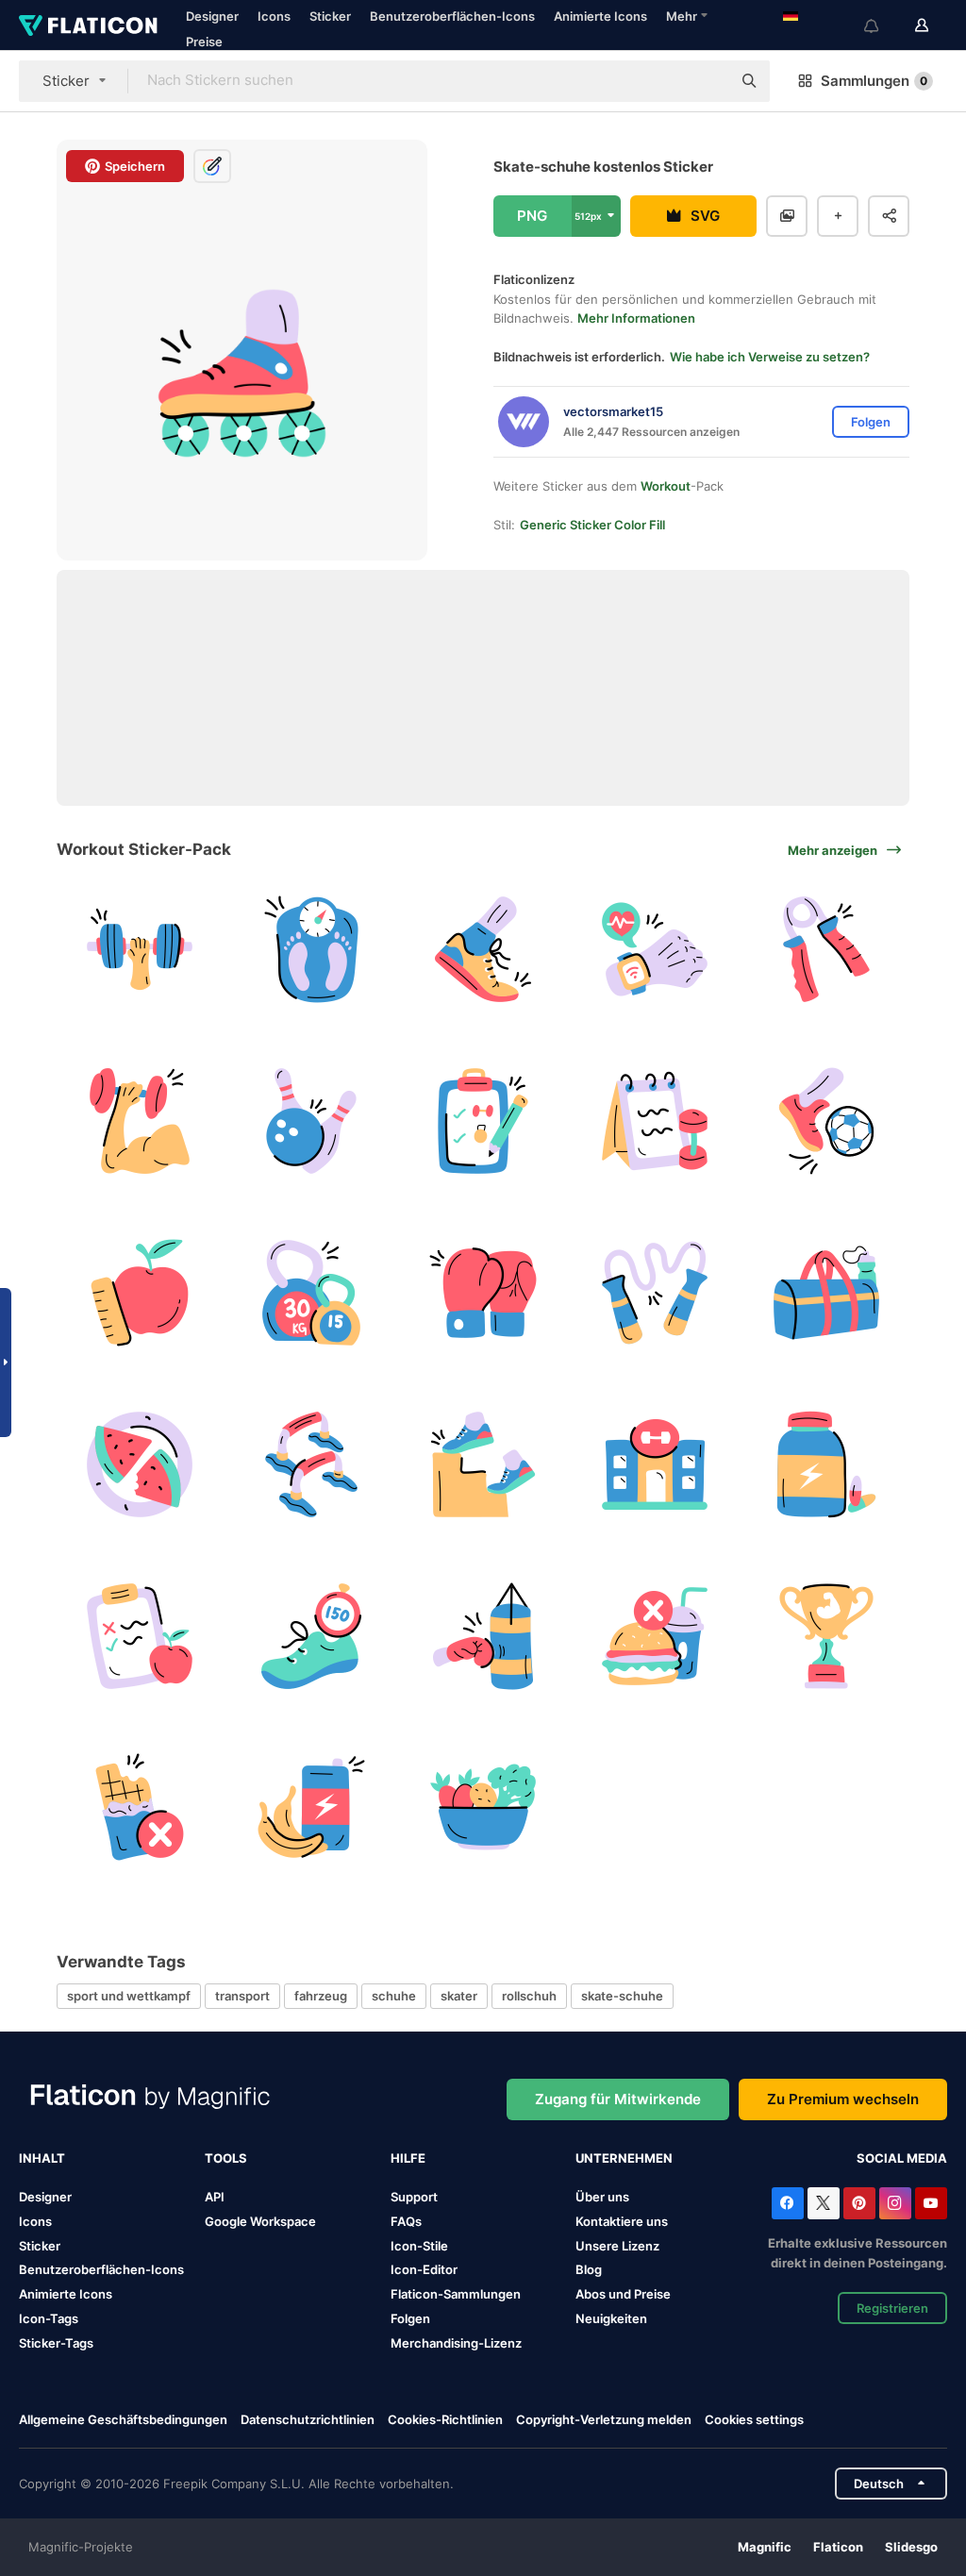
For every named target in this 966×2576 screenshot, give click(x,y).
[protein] (826, 1464)
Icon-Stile (419, 2246)
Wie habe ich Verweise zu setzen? (770, 357)
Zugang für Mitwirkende (618, 2099)
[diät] (140, 1293)
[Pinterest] (859, 2203)
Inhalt (42, 2158)
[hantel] (140, 950)
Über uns (602, 2197)
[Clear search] (708, 81)
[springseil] (654, 1293)
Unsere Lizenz (617, 2246)
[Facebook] (788, 2203)
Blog (589, 2269)
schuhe (394, 1996)
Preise (204, 42)
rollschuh (529, 1996)
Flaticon (838, 2547)
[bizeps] (140, 1121)
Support (414, 2197)
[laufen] (483, 950)
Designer (212, 16)
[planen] (140, 1636)
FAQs (406, 2221)
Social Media (902, 2158)
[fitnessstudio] (654, 1464)
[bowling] (312, 1121)
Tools (226, 2158)
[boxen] (483, 1293)
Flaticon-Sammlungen (456, 2294)
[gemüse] (483, 1807)
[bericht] (483, 1121)
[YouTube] (931, 2203)
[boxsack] (483, 1636)
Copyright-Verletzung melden (604, 2419)
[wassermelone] (140, 1464)
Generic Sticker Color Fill (592, 525)
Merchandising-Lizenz (456, 2343)
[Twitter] (824, 2203)
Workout (666, 486)
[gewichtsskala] (312, 950)
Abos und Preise (623, 2294)
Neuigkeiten (611, 2318)
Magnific (765, 2547)
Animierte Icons (600, 16)
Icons (274, 16)
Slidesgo (911, 2547)
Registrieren (892, 2308)
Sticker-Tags (56, 2343)
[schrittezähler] (312, 1636)
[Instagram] (895, 2203)
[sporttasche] (826, 1293)
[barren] (312, 1464)
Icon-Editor (424, 2269)
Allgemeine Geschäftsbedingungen (123, 2419)
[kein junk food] (654, 1636)
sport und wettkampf (129, 1996)
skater (459, 1996)
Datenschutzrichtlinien (308, 2419)
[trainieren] (483, 1464)
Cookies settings (754, 2420)
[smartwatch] (654, 950)
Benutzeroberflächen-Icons (452, 16)
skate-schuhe (622, 1996)
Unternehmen (624, 2158)
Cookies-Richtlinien (445, 2419)
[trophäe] (826, 1636)
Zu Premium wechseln (843, 2099)
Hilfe (408, 2158)
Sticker (330, 16)
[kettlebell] (312, 1293)
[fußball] (826, 1121)
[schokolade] (140, 1807)
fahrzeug (321, 1996)
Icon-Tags (49, 2318)
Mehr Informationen (636, 318)
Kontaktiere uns (622, 2221)
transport (242, 1996)
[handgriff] (826, 950)
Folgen (410, 2318)
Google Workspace (260, 2221)
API (215, 2197)
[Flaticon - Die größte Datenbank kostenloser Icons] (88, 25)
